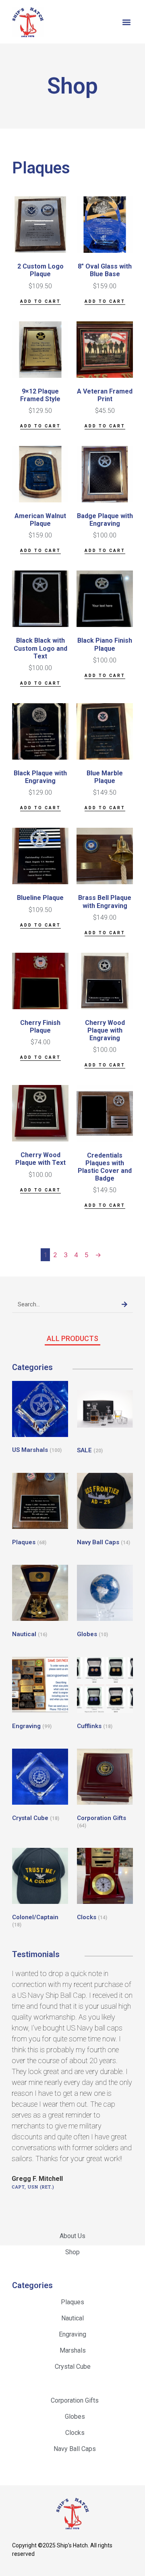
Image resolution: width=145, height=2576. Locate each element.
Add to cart (40, 301)
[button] (126, 22)
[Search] (124, 1304)
